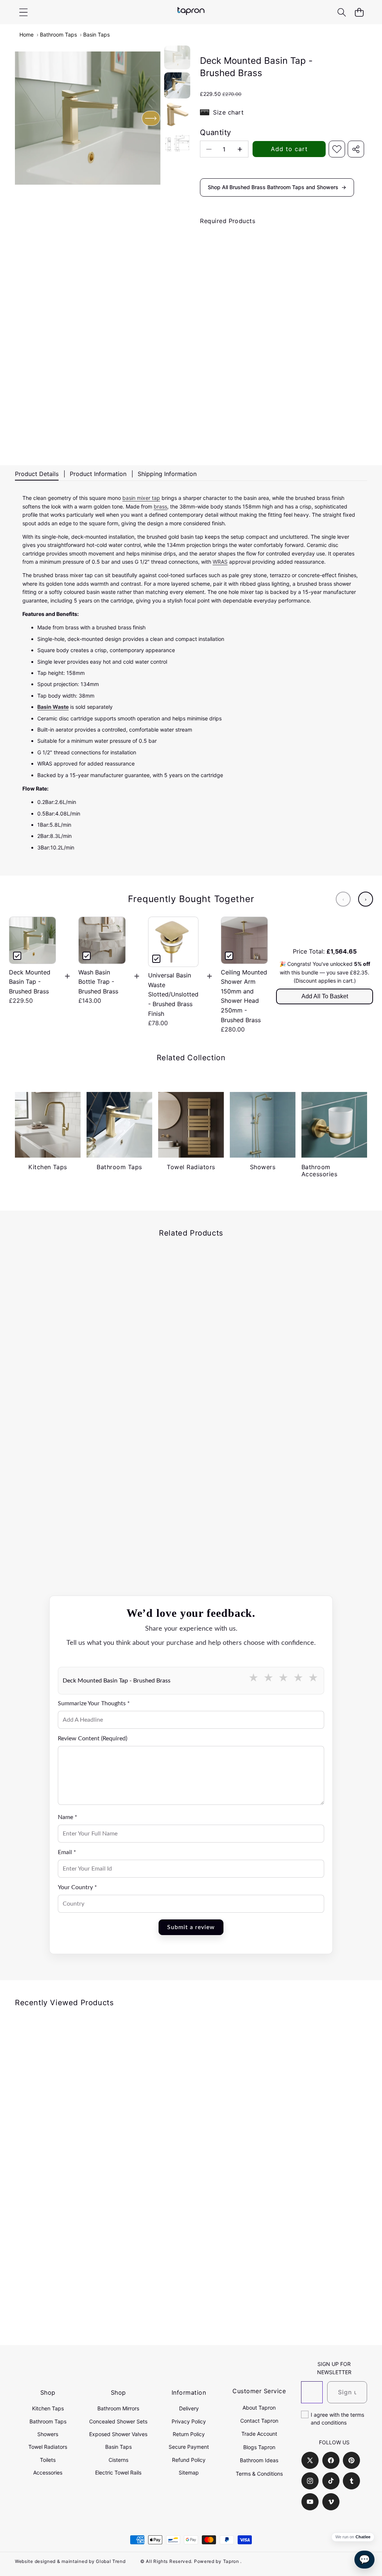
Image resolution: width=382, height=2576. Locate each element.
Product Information (98, 474)
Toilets (48, 2460)
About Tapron (259, 2408)
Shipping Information (167, 474)
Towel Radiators (48, 2447)
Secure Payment (189, 2447)
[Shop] (23, 12)
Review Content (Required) (93, 1738)
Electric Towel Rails (118, 2472)
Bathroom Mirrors (118, 2408)
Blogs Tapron (259, 2447)
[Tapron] (191, 12)
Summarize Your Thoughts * (94, 1703)
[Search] (342, 12)
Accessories (48, 2472)
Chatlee (363, 2537)
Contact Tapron (259, 2421)
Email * (67, 1852)
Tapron (231, 2561)
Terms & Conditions (259, 2474)
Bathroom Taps (58, 35)
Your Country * (77, 1887)
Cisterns (118, 2460)
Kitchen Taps (48, 2408)
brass (160, 506)
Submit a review (191, 1927)
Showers (48, 2434)
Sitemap (189, 2472)
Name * (68, 1817)
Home (26, 35)
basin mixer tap (141, 498)
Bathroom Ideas (259, 2460)
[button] (359, 12)
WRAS (220, 562)
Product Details (37, 474)
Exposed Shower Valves (118, 2434)
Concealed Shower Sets (118, 2421)
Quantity (215, 132)
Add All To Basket (325, 996)
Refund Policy (189, 2460)
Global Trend (111, 2561)
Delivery (189, 2408)
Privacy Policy (189, 2421)
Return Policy (189, 2434)
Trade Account (259, 2434)
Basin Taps (96, 35)
